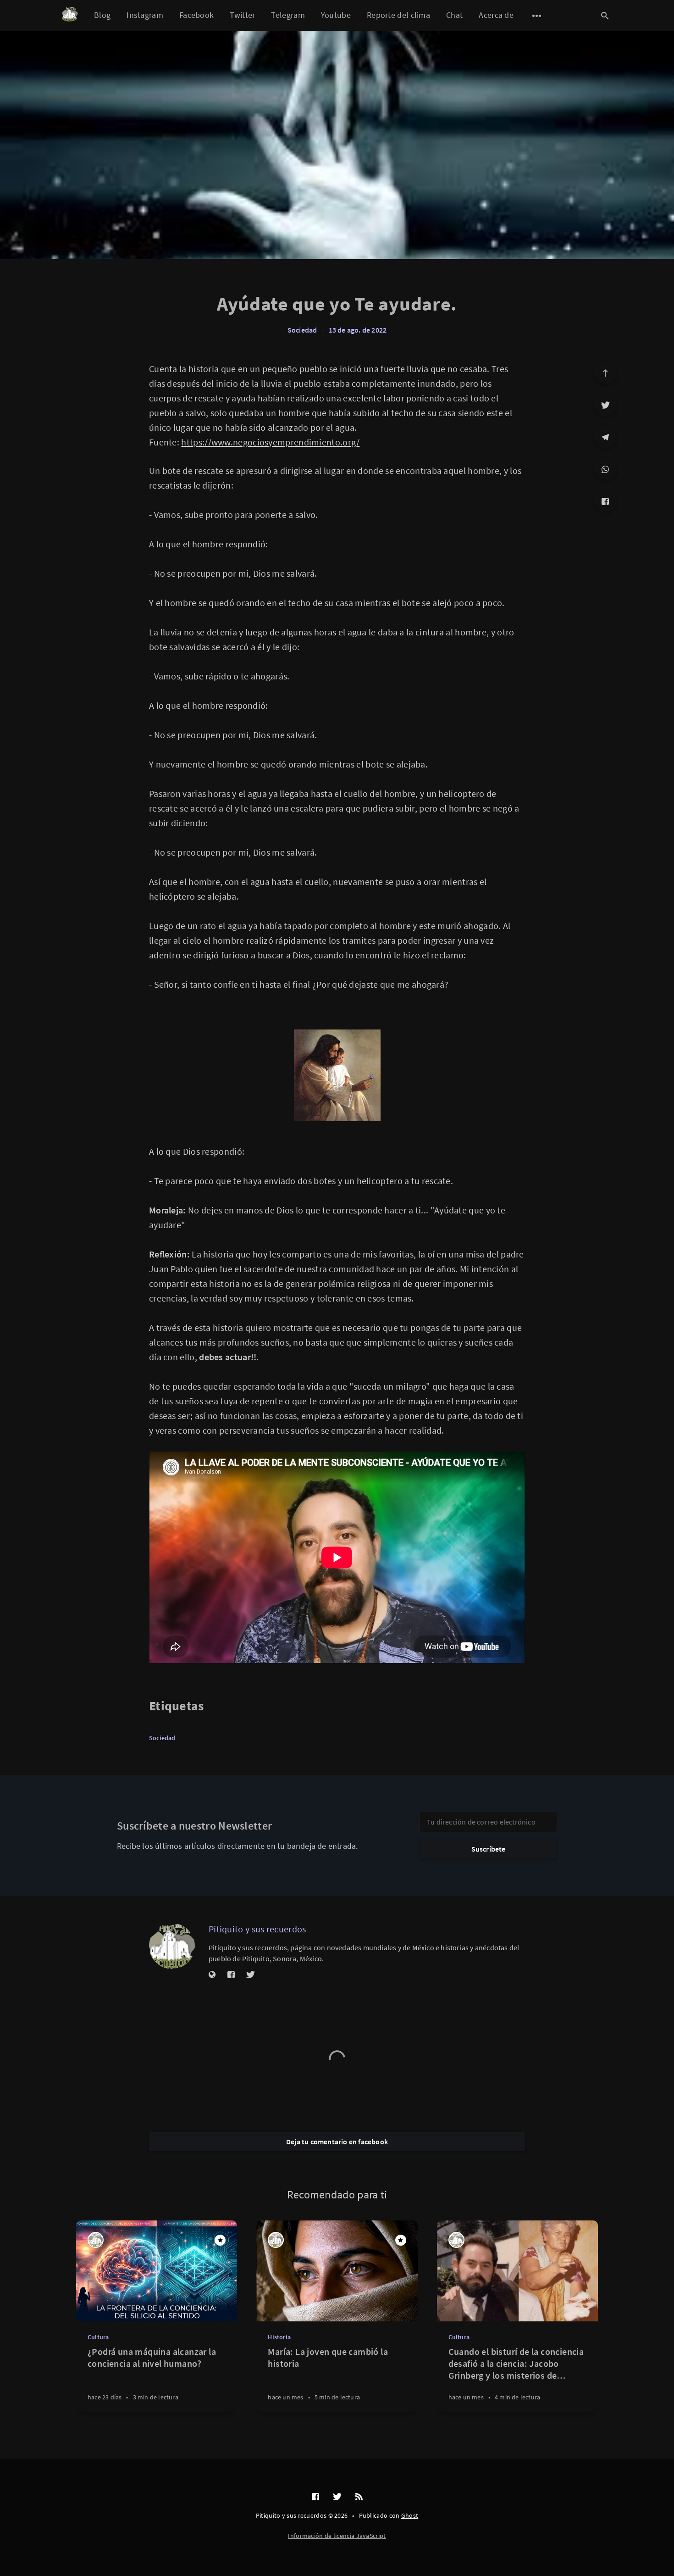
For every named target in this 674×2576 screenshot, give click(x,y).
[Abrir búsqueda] (605, 16)
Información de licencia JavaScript (337, 2536)
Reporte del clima (398, 15)
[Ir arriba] (605, 373)
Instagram (145, 15)
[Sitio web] (212, 1975)
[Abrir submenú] (537, 16)
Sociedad (302, 330)
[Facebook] (605, 501)
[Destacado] (220, 2240)
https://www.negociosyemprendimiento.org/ (270, 442)
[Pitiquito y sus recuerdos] (172, 1946)
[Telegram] (605, 437)
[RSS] (359, 2497)
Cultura (98, 2337)
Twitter (242, 15)
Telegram (288, 15)
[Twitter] (605, 405)
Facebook (196, 15)
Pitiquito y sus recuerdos (257, 1929)
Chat (454, 15)
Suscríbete (489, 1849)
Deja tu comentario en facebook (337, 2142)
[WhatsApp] (605, 469)
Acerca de (496, 15)
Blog (102, 15)
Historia (279, 2337)
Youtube (336, 15)
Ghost (410, 2515)
